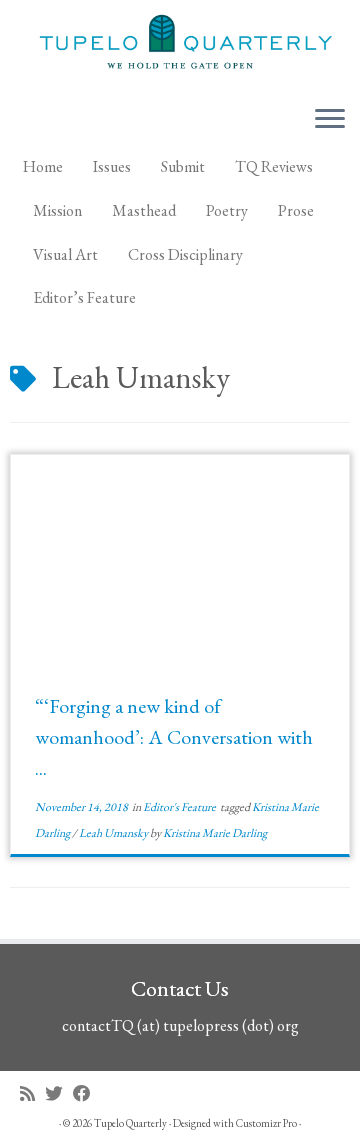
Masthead (144, 210)
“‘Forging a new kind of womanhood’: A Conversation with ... (174, 737)
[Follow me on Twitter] (59, 1093)
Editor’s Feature (84, 297)
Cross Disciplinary (185, 254)
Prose (296, 210)
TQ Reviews (274, 166)
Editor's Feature (180, 807)
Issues (112, 166)
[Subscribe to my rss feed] (32, 1093)
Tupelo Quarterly (130, 1123)
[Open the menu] (330, 120)
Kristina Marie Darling (215, 833)
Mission (57, 210)
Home (43, 166)
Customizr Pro (266, 1123)
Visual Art (65, 254)
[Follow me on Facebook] (87, 1093)
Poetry (227, 210)
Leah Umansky (114, 833)
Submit (183, 166)
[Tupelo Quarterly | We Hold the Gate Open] (180, 44)
